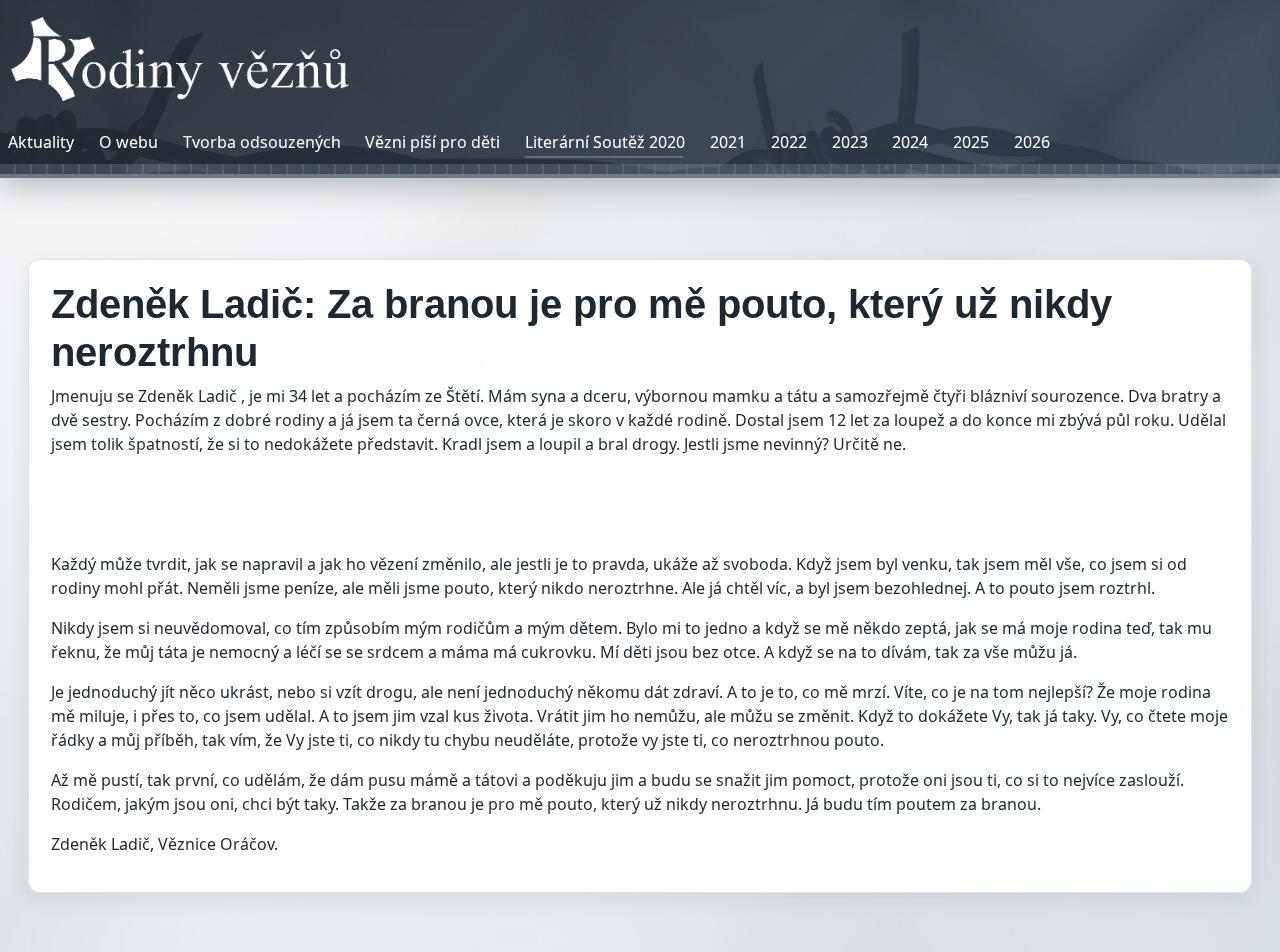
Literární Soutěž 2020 (605, 142)
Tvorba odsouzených (262, 142)
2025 (971, 142)
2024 (910, 142)
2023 (850, 142)
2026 (1032, 142)
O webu (128, 142)
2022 (789, 142)
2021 (728, 142)
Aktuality (41, 142)
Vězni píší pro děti (432, 142)
